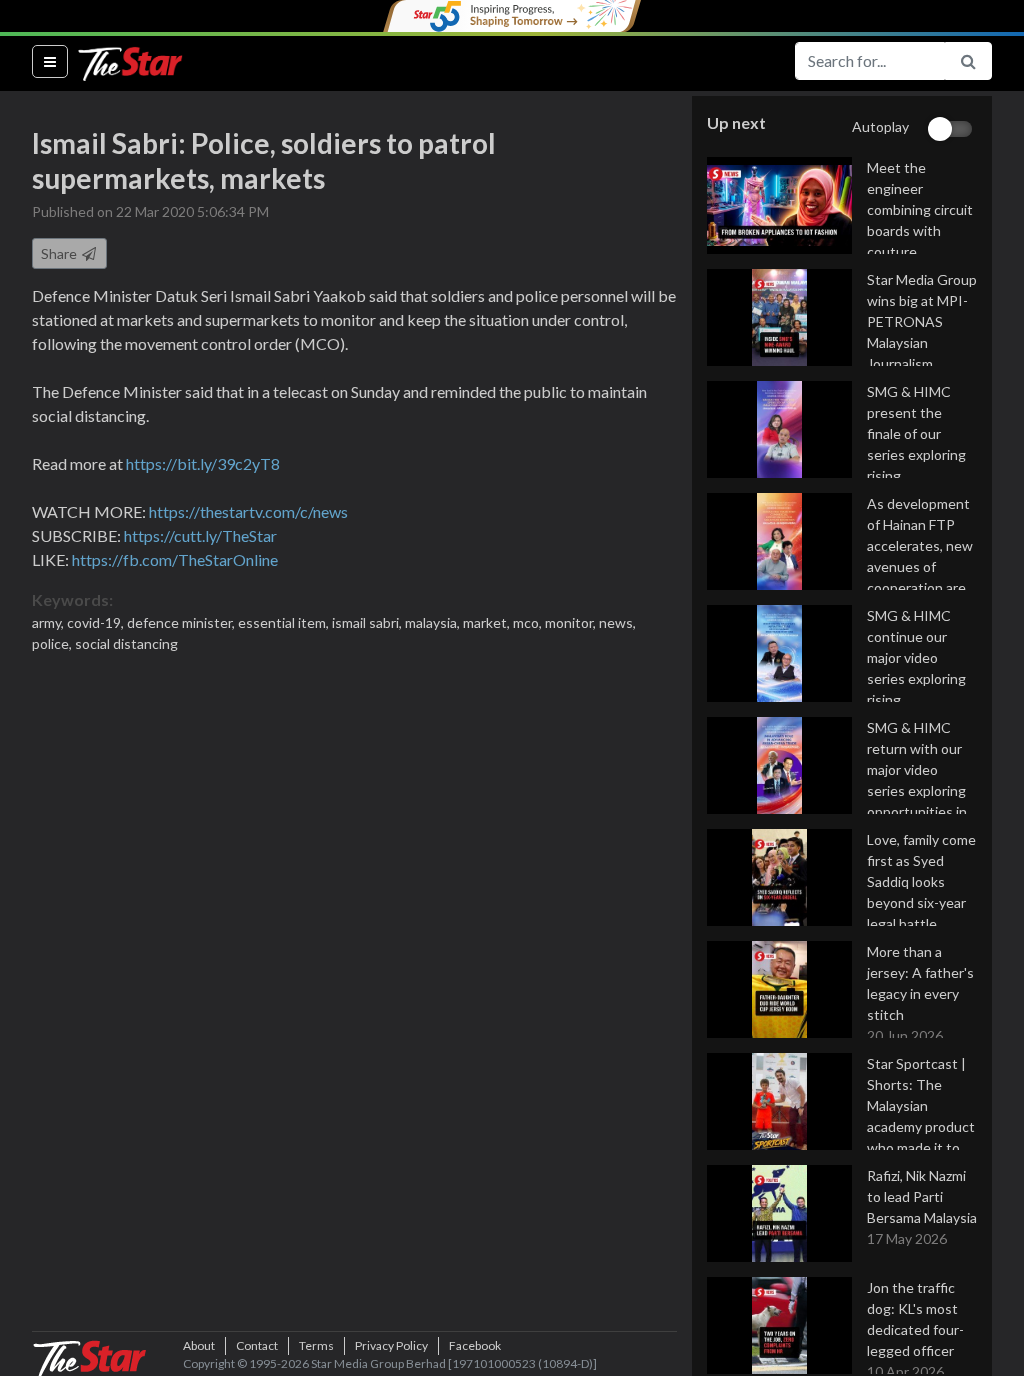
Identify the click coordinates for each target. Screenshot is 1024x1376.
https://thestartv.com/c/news (248, 511)
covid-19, (97, 622)
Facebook (475, 1345)
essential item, (285, 622)
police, (53, 643)
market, (488, 622)
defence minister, (182, 622)
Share (60, 253)
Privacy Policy (391, 1345)
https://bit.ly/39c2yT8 (203, 463)
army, (49, 622)
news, (617, 622)
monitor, (572, 622)
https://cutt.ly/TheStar (200, 535)
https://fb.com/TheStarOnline (175, 559)
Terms (316, 1345)
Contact (257, 1345)
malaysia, (434, 622)
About (199, 1345)
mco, (529, 622)
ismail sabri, (368, 622)
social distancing (126, 643)
